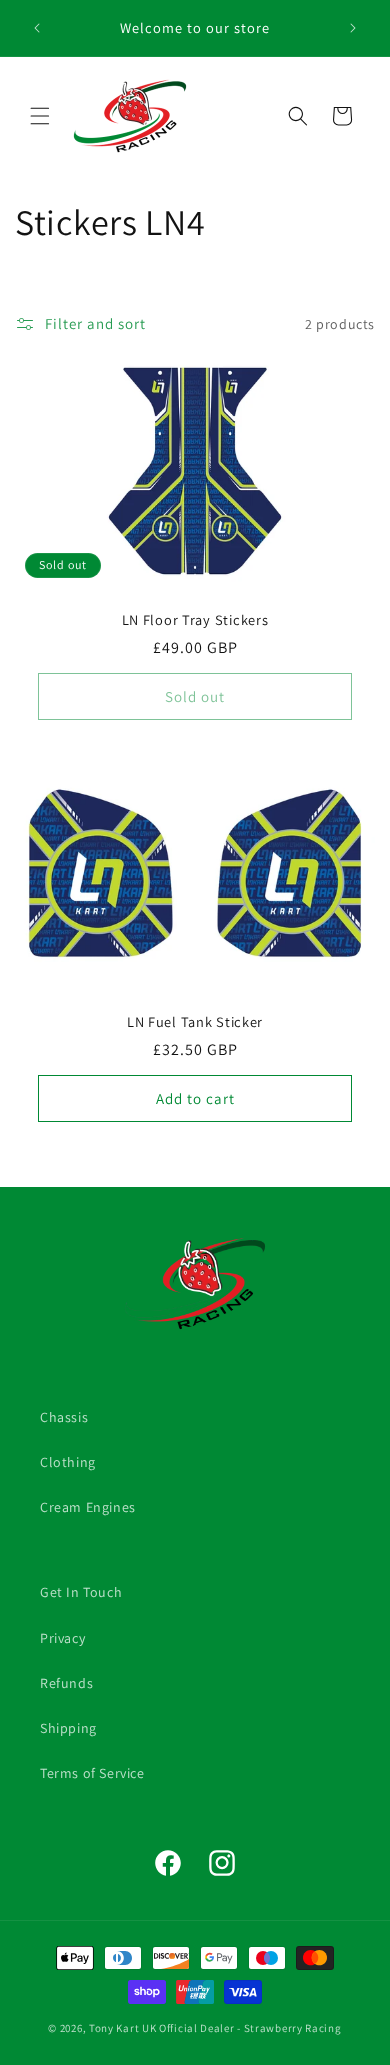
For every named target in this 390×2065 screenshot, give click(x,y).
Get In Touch (81, 1592)
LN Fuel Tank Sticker (195, 1022)
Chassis (64, 1417)
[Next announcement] (353, 28)
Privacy (62, 1638)
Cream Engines (88, 1507)
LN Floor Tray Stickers (195, 620)
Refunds (66, 1683)
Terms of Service (92, 1773)
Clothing (68, 1462)
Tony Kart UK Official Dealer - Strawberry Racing (215, 2028)
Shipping (68, 1728)
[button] (40, 116)
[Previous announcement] (37, 28)
